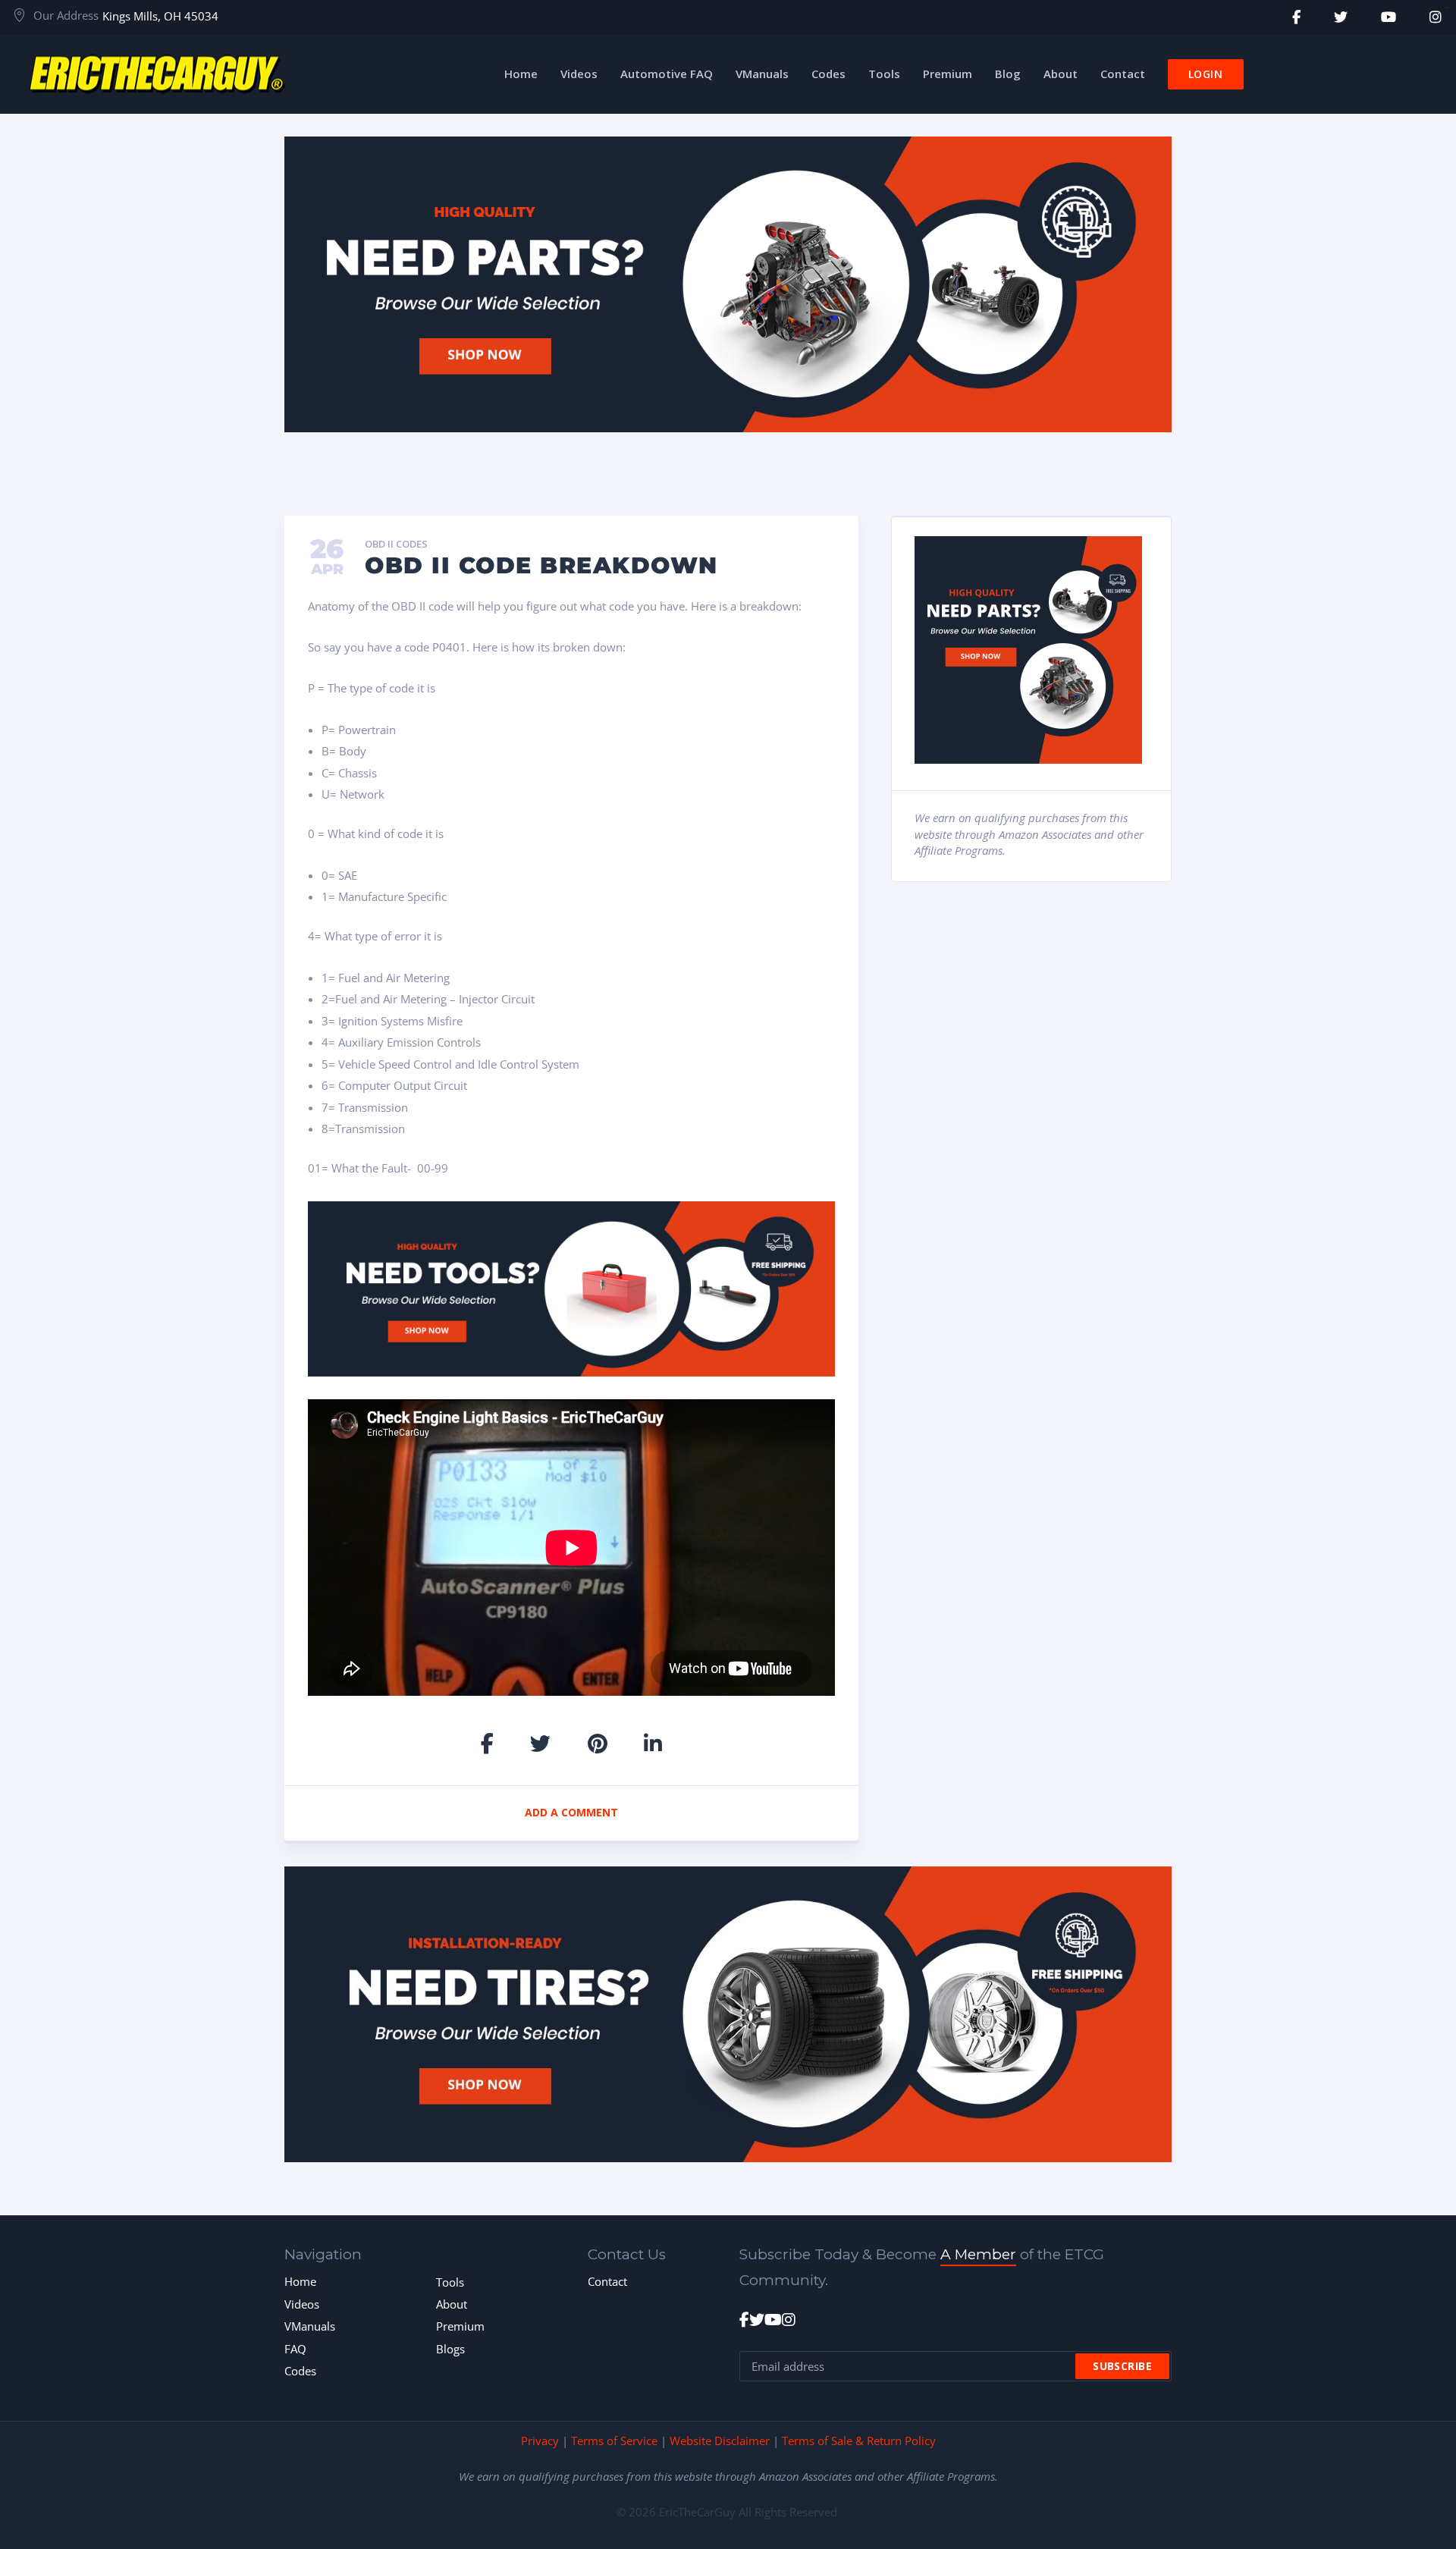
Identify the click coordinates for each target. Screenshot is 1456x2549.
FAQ (295, 2349)
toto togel (1447, 8)
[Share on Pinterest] (598, 1743)
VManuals (310, 2326)
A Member (978, 2254)
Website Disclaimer (720, 2441)
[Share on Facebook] (487, 1743)
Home (300, 2281)
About (452, 2304)
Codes (300, 2371)
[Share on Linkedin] (653, 1743)
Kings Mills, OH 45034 (160, 16)
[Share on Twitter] (540, 1743)
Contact (607, 2281)
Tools (450, 2282)
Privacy (540, 2441)
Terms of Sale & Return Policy (859, 2441)
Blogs (450, 2349)
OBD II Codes (396, 545)
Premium (460, 2326)
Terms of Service (614, 2441)
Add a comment (571, 1812)
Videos (302, 2304)
